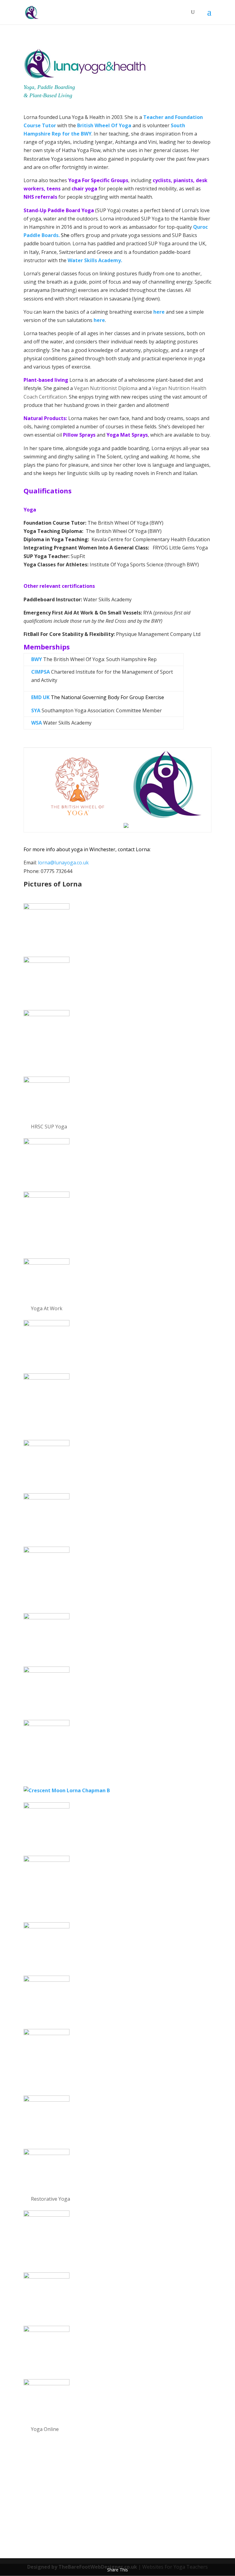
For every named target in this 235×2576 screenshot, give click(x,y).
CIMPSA (41, 672)
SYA (36, 710)
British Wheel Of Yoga (104, 125)
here (159, 312)
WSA (37, 723)
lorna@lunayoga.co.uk (63, 863)
